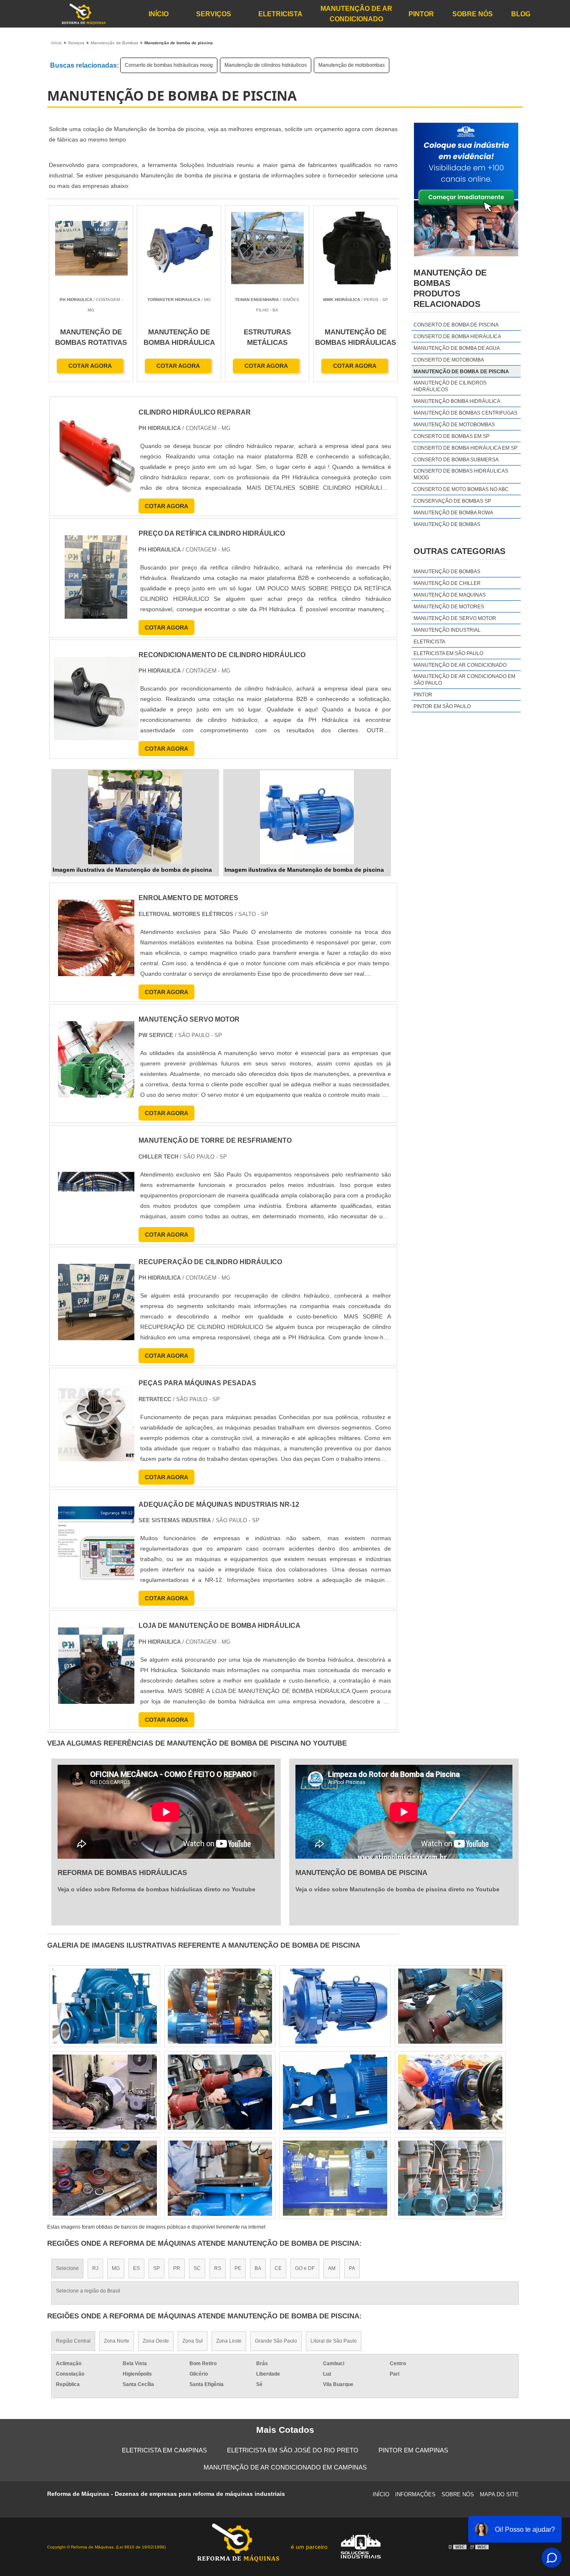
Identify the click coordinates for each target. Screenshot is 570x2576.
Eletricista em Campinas (164, 2450)
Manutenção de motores (449, 607)
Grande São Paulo (276, 2341)
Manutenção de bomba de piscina (461, 372)
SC (197, 2268)
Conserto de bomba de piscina (456, 325)
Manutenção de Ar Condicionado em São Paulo (464, 680)
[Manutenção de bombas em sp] (450, 2006)
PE (238, 2268)
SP (156, 2268)
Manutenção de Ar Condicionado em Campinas (285, 2467)
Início (159, 14)
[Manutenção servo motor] (96, 1059)
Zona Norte (117, 2341)
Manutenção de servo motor (455, 618)
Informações (415, 2494)
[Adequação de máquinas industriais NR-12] (96, 1545)
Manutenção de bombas (447, 524)
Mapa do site (499, 2494)
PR (177, 2268)
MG (116, 2268)
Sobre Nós (473, 14)
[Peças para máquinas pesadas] (96, 1423)
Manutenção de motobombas (352, 65)
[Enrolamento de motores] (96, 938)
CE (278, 2268)
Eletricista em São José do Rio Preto (293, 2450)
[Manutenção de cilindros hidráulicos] (105, 2092)
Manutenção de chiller (447, 583)
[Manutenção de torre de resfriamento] (96, 1180)
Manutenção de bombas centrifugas (465, 413)
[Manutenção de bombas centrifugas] (105, 2006)
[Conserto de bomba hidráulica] (220, 2006)
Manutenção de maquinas (450, 595)
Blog (521, 14)
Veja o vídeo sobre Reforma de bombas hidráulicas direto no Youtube (156, 1889)
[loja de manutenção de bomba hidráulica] (96, 1666)
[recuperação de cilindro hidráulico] (96, 1302)
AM (332, 2268)
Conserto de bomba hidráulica (457, 337)
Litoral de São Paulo (334, 2341)
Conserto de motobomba (449, 360)
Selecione (67, 2268)
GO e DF (305, 2268)
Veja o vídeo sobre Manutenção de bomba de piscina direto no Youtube (397, 1889)
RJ (95, 2268)
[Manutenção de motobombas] (220, 2178)
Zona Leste (229, 2341)
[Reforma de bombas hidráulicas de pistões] (450, 2092)
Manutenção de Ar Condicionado (356, 14)
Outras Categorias (459, 551)
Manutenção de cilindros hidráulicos (266, 65)
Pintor (421, 14)
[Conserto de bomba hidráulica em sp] (335, 2006)
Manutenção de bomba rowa (453, 513)
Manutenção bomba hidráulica (457, 401)
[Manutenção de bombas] (335, 2178)
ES (136, 2268)
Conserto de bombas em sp (451, 436)
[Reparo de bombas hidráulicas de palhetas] (335, 2092)
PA (352, 2268)
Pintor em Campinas (413, 2450)
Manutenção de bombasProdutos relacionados (450, 288)
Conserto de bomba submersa (456, 460)
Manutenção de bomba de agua (457, 348)
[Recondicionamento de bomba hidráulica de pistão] (220, 2092)
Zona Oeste (156, 2341)
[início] (83, 14)
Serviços (214, 14)
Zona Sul (193, 2341)
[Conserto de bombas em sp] (450, 2178)
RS (218, 2268)
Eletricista (280, 14)
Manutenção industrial (447, 630)
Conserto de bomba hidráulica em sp (465, 448)
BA (258, 2268)
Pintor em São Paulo (442, 706)
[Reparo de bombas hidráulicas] (105, 2178)
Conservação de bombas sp (452, 501)
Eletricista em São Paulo (448, 653)
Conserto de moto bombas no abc (461, 489)
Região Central (73, 2341)
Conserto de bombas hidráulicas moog (169, 65)
